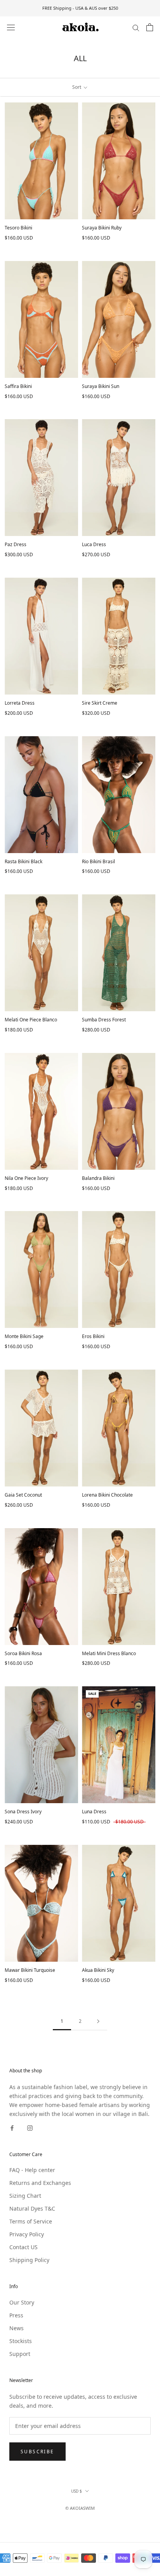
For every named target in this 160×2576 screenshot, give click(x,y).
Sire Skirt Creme (100, 703)
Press (16, 2315)
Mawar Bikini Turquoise (30, 1970)
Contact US (23, 2247)
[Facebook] (12, 2127)
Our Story (22, 2302)
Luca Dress (94, 544)
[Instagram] (30, 2127)
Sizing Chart (25, 2196)
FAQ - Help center (32, 2170)
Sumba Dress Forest (104, 1020)
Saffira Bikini (18, 386)
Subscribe (37, 2452)
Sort (77, 87)
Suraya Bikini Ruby (102, 228)
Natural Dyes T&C (32, 2208)
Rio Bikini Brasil (98, 861)
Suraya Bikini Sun (101, 386)
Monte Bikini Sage (24, 1336)
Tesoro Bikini (18, 228)
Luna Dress (94, 1812)
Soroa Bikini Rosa (23, 1653)
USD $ (77, 2491)
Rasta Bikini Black (23, 861)
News (17, 2328)
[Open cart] (150, 27)
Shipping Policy (29, 2260)
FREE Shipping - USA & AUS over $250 (80, 8)
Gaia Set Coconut (23, 1495)
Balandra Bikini (98, 1178)
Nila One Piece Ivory (26, 1178)
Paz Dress (16, 544)
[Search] (136, 27)
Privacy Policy (27, 2234)
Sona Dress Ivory (23, 1812)
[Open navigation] (11, 27)
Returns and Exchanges (40, 2183)
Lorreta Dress (20, 703)
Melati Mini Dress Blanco (109, 1653)
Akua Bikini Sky (98, 1970)
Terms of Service (31, 2221)
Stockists (21, 2341)
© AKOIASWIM (80, 2508)
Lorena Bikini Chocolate (107, 1495)
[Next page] (98, 2021)
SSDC (93, 2517)
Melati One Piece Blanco (31, 1020)
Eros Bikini (93, 1336)
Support (20, 2354)
